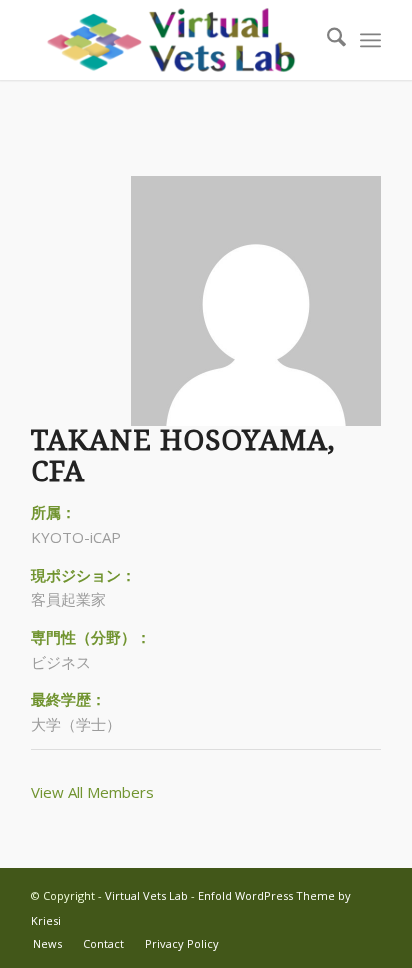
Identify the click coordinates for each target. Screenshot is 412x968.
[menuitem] (326, 40)
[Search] (326, 40)
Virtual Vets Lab (146, 895)
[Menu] (370, 40)
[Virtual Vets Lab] (171, 40)
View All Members (92, 792)
